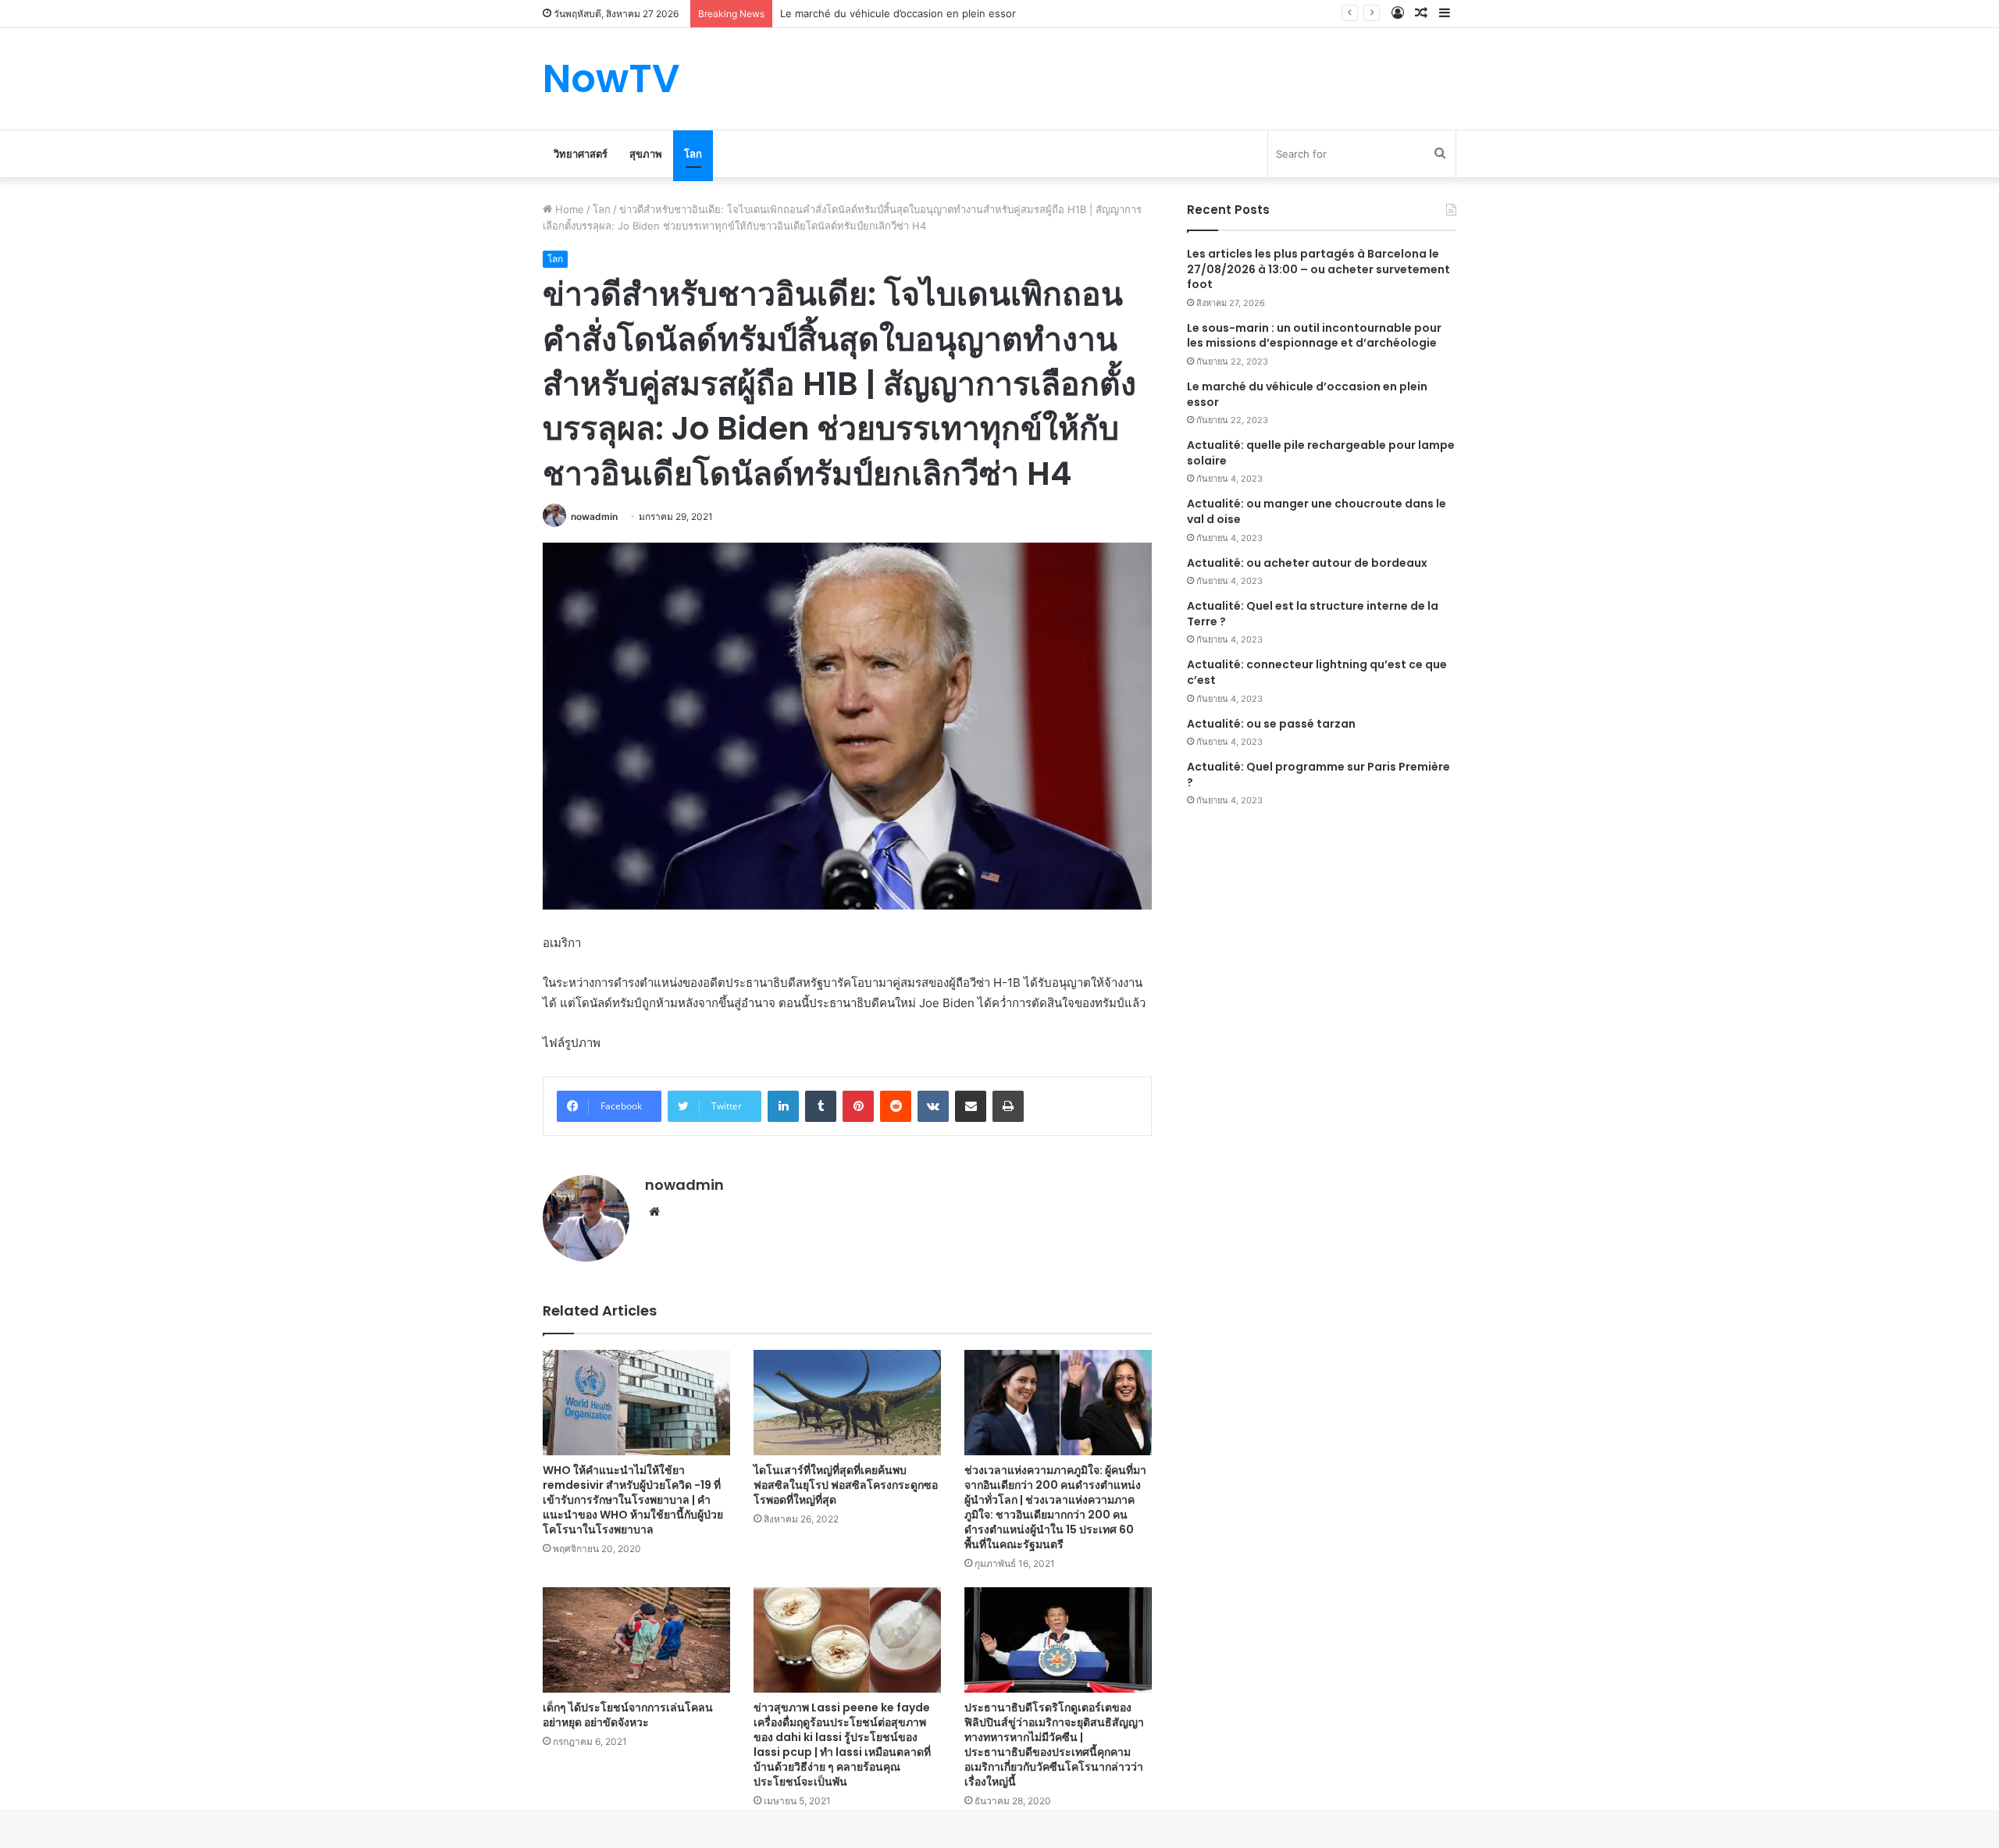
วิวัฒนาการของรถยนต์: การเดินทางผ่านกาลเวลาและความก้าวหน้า (926, 13)
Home (568, 209)
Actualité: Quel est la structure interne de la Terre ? (1313, 614)
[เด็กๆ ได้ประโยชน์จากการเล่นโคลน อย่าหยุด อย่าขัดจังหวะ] (636, 1640)
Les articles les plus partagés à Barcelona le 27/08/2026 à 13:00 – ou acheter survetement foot (1318, 269)
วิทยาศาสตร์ (581, 154)
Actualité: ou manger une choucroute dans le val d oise (1317, 511)
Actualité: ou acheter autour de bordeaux (1307, 563)
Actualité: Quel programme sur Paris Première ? (1318, 774)
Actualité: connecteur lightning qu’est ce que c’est (1317, 672)
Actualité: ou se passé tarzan (1271, 724)
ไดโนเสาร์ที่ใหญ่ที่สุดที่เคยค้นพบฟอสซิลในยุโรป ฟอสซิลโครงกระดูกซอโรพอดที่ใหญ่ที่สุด (846, 1485)
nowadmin (594, 516)
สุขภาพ (646, 154)
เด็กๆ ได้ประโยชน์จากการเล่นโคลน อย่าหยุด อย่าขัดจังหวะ (628, 1715)
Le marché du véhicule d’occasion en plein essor (1307, 394)
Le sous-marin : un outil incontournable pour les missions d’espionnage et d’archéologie (1314, 336)
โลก (693, 154)
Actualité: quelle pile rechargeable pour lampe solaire (1321, 453)
